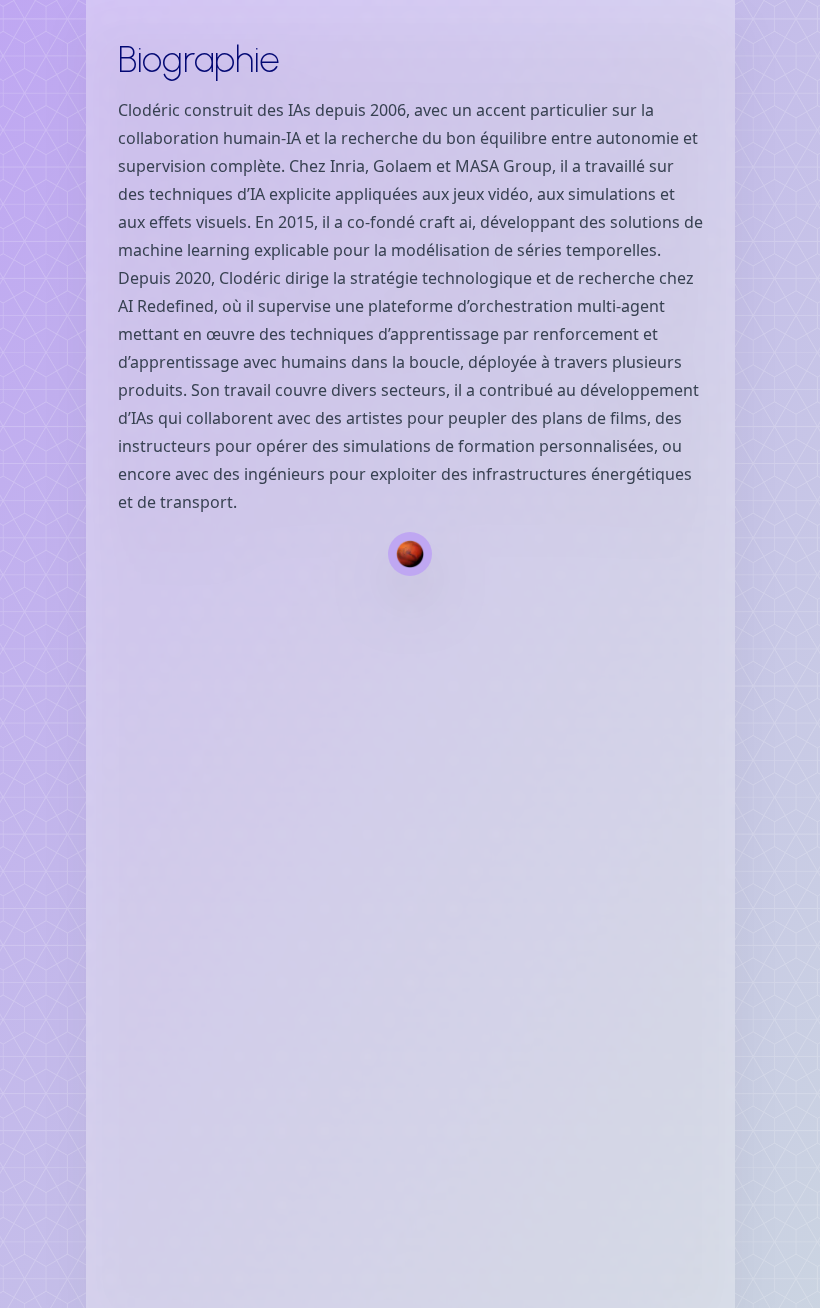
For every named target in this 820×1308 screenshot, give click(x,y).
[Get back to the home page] (410, 554)
